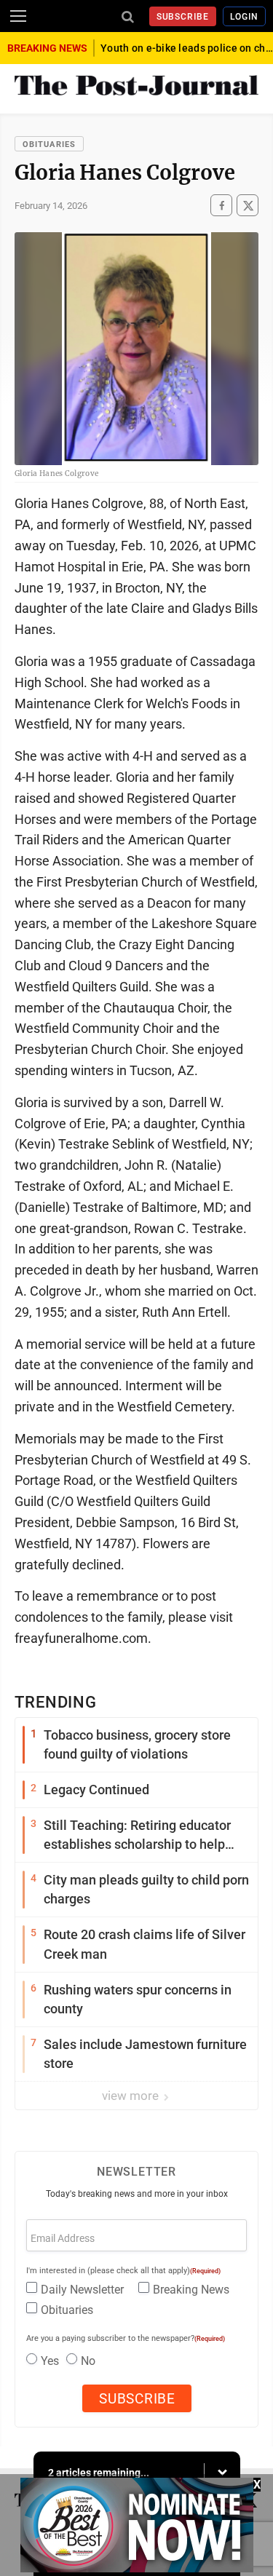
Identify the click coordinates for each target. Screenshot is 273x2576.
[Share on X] (248, 206)
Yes (50, 2361)
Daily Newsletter (82, 2290)
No (88, 2361)
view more (132, 2096)
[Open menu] (18, 16)
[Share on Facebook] (221, 206)
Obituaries (49, 144)
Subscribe (183, 17)
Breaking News (191, 2290)
